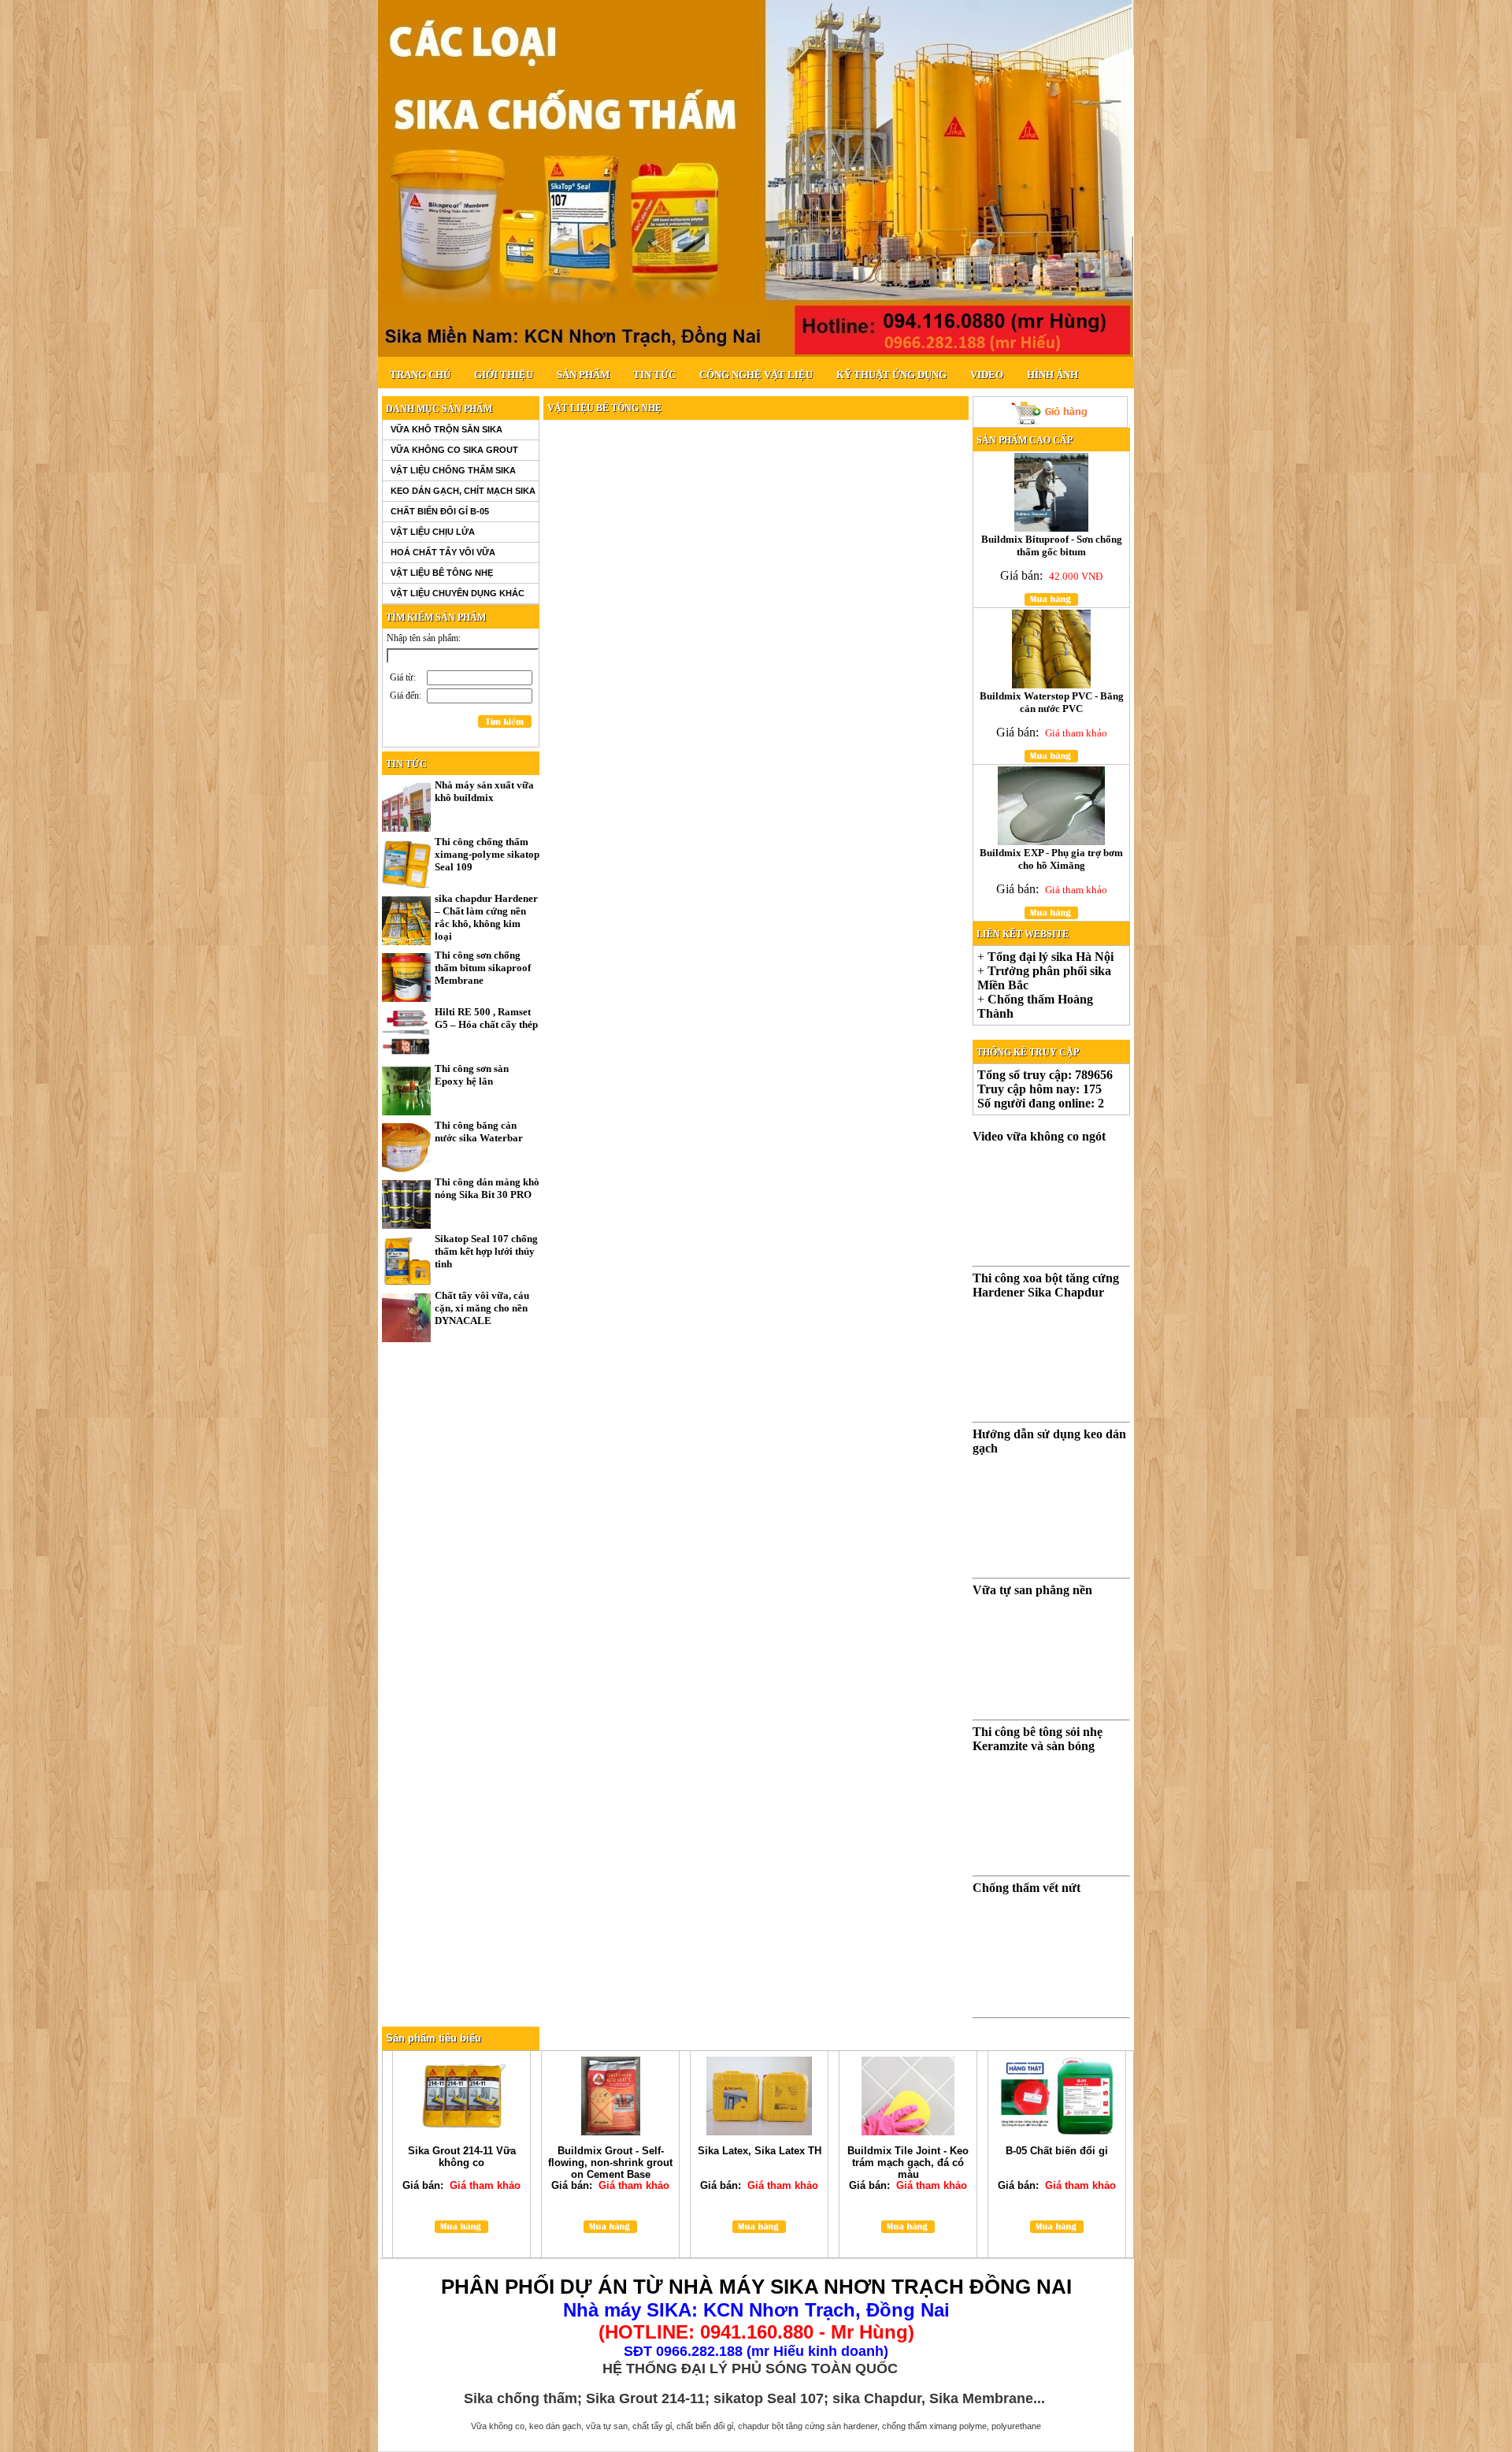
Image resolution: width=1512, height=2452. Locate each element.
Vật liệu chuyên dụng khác (458, 593)
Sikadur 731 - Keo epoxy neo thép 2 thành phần (759, 2157)
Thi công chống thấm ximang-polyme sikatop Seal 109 (487, 854)
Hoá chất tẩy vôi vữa (443, 552)
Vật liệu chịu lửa (433, 532)
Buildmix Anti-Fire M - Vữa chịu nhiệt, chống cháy (461, 2163)
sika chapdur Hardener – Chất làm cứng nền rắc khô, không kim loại (486, 917)
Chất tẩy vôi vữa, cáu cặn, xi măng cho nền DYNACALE (482, 1308)
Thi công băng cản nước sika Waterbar (479, 1131)
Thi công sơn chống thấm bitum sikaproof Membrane (483, 968)
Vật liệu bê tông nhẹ (442, 573)
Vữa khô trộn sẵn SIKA (447, 429)
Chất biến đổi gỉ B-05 (440, 511)
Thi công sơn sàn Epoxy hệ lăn (472, 1075)
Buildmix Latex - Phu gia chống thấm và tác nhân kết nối (1052, 545)
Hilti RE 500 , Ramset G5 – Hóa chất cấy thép (486, 1018)
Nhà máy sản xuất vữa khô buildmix (484, 791)
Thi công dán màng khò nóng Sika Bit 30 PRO (487, 1188)
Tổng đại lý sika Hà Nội (1051, 957)
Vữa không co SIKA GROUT (454, 450)
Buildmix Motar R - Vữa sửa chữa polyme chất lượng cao (1051, 702)
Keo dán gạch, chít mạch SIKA (463, 491)
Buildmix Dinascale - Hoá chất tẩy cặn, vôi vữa (610, 2157)
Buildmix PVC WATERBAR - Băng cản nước (1051, 859)
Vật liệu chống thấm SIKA (453, 470)
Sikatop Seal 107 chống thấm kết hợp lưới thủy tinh (486, 1251)
